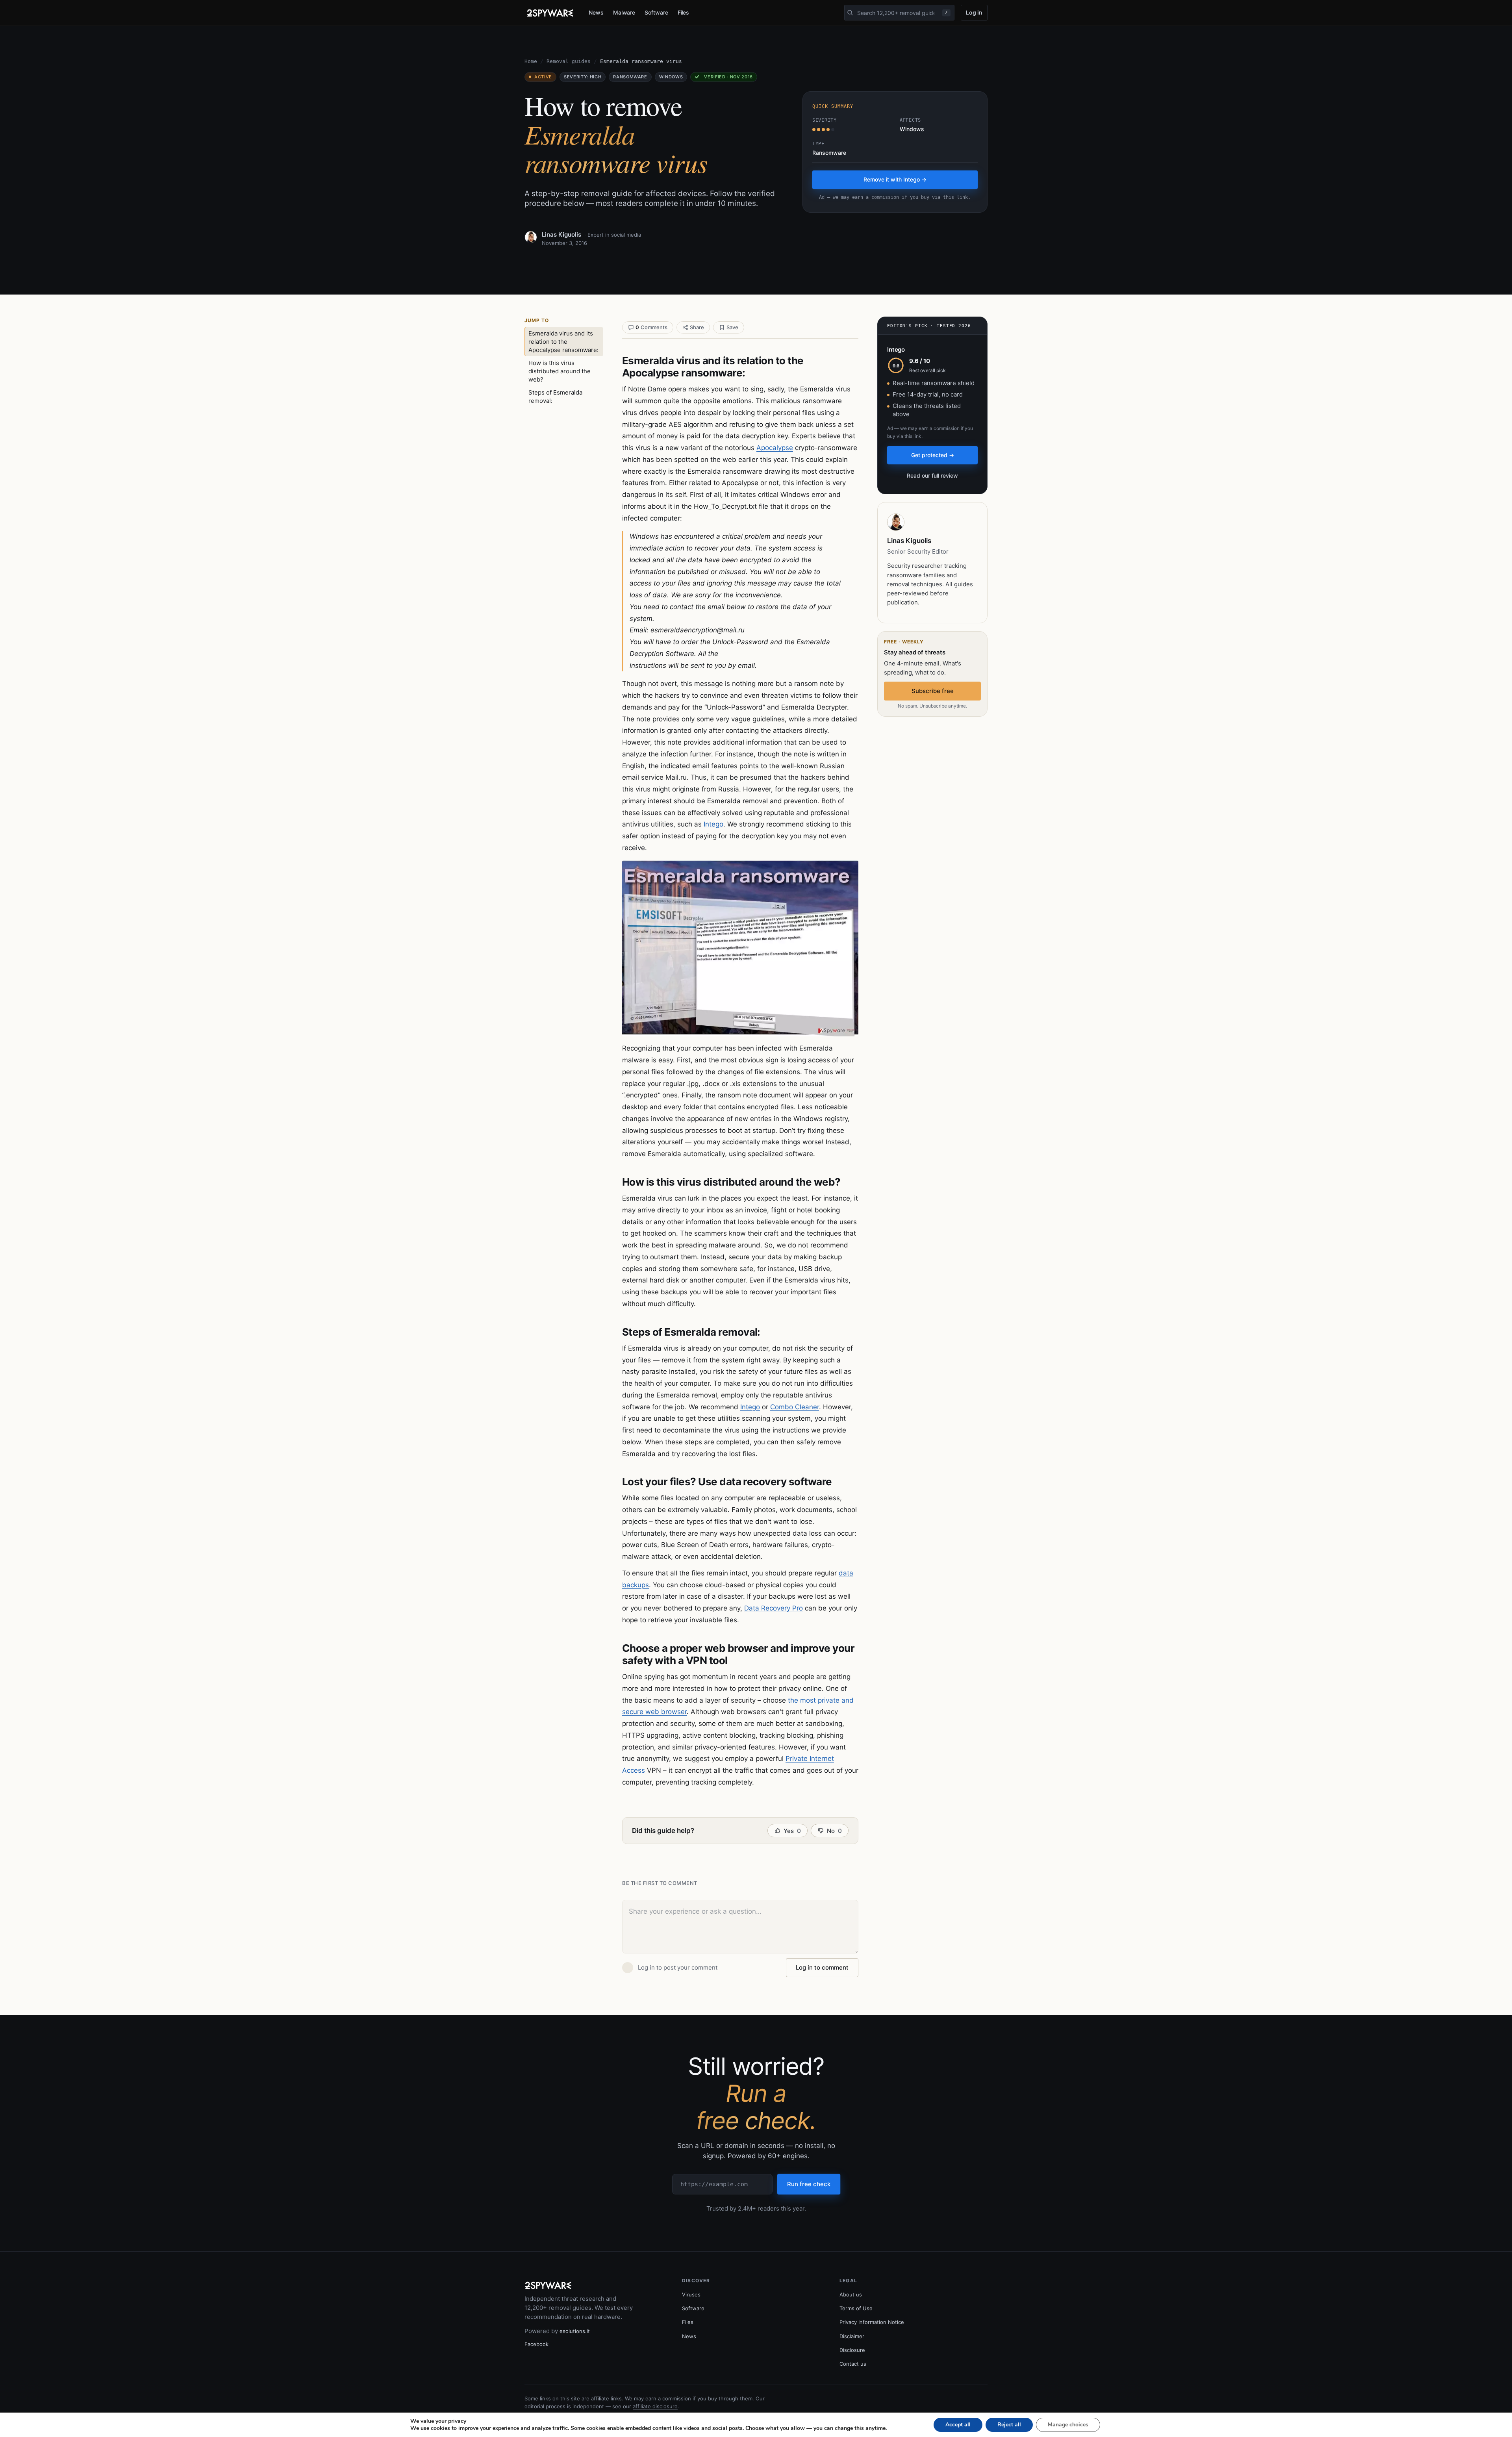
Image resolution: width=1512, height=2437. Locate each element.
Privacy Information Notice (872, 2322)
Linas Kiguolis (561, 234)
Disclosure (852, 2350)
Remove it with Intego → (895, 179)
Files (684, 12)
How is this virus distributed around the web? (560, 371)
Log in (974, 12)
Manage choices (1068, 2425)
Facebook (536, 2344)
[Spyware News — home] (550, 13)
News (596, 12)
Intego (713, 824)
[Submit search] (850, 13)
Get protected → (933, 455)
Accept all (958, 2425)
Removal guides (569, 61)
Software (656, 12)
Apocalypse (775, 448)
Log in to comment (822, 1967)
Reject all (1009, 2425)
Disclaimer (852, 2336)
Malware (624, 12)
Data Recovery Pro (774, 1608)
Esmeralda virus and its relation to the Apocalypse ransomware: (563, 342)
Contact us (853, 2364)
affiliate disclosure (655, 2406)
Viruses (691, 2294)
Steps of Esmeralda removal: (555, 397)
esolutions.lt (575, 2331)
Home (531, 61)
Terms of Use (856, 2308)
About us (851, 2294)
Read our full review (932, 475)
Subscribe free (933, 691)
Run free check (809, 2184)
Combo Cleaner (795, 1407)
